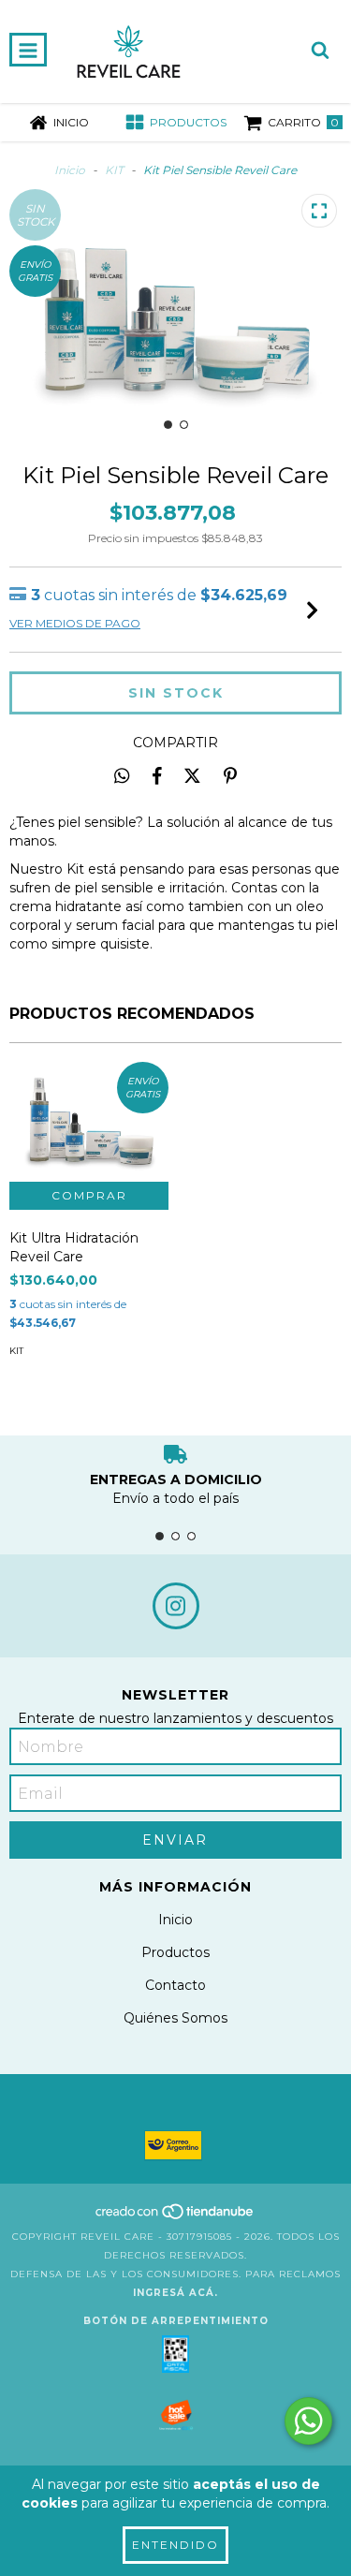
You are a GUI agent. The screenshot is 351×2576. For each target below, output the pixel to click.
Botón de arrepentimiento (176, 2321)
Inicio (70, 170)
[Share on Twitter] (192, 775)
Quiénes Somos (175, 2018)
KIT (114, 170)
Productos (175, 1952)
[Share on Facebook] (157, 775)
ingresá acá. (175, 2293)
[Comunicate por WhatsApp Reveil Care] (308, 2421)
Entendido (175, 2545)
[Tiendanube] (175, 2218)
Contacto (175, 1985)
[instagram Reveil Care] (176, 1606)
